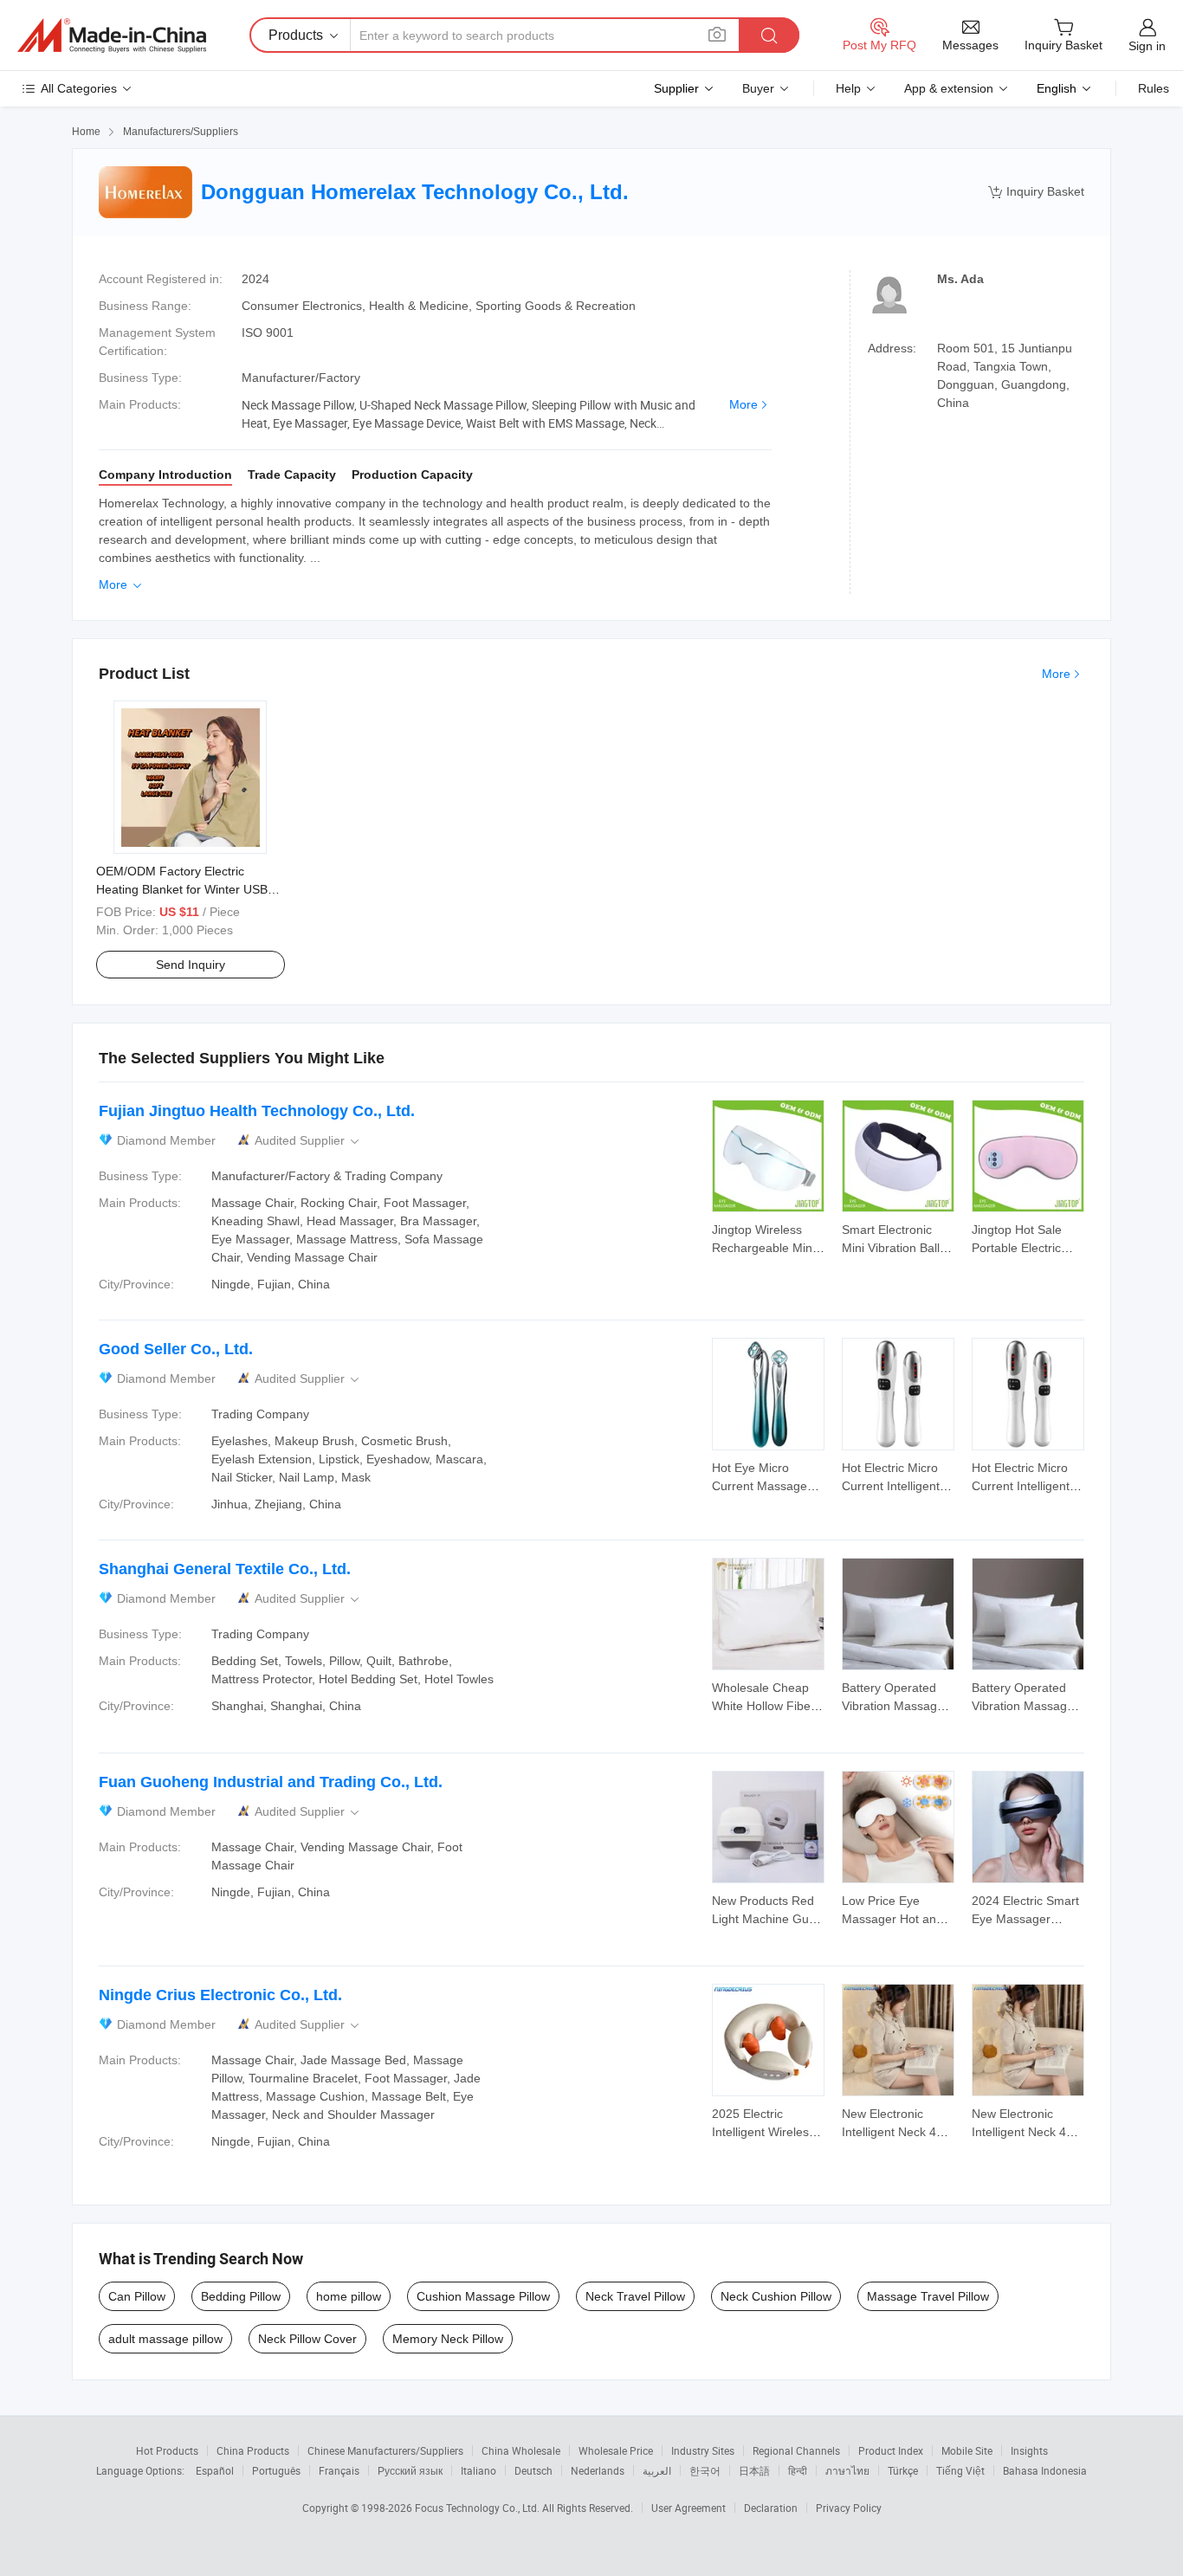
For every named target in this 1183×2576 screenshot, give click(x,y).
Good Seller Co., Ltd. (176, 1349)
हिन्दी (798, 2470)
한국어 (705, 2470)
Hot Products (167, 2450)
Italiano (478, 2470)
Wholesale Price (616, 2450)
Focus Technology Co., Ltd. (478, 2508)
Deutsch (533, 2470)
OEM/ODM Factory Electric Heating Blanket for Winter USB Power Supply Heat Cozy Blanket (186, 889)
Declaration (771, 2508)
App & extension (949, 88)
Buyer (758, 88)
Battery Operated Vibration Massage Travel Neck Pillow (893, 1706)
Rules (1154, 88)
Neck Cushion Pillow (776, 2296)
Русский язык (410, 2470)
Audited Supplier (308, 1141)
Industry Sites (703, 2450)
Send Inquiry (191, 965)
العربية (657, 2470)
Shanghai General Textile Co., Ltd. (225, 1569)
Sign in (1147, 46)
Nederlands (598, 2470)
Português (276, 2470)
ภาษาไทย (847, 2470)
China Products (253, 2450)
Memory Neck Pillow (448, 2339)
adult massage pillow (165, 2339)
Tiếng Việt (960, 2470)
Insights (1029, 2450)
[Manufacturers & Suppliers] (112, 36)
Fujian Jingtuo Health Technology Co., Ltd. (257, 1111)
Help (848, 88)
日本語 (754, 2470)
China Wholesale (521, 2450)
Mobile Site (967, 2450)
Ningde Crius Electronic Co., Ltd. (220, 1995)
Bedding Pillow (241, 2296)
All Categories (79, 88)
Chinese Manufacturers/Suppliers (385, 2450)
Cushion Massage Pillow (483, 2296)
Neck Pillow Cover (307, 2339)
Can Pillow (137, 2296)
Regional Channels (796, 2450)
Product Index (891, 2450)
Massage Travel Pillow (928, 2296)
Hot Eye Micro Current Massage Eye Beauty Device (763, 1486)
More (743, 404)
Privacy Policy (849, 2508)
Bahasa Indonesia (1045, 2470)
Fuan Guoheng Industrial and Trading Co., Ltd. (271, 1782)
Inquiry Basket (1036, 192)
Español (215, 2470)
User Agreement (688, 2508)
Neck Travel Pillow (635, 2296)
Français (339, 2470)
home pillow (349, 2296)
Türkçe (903, 2470)
